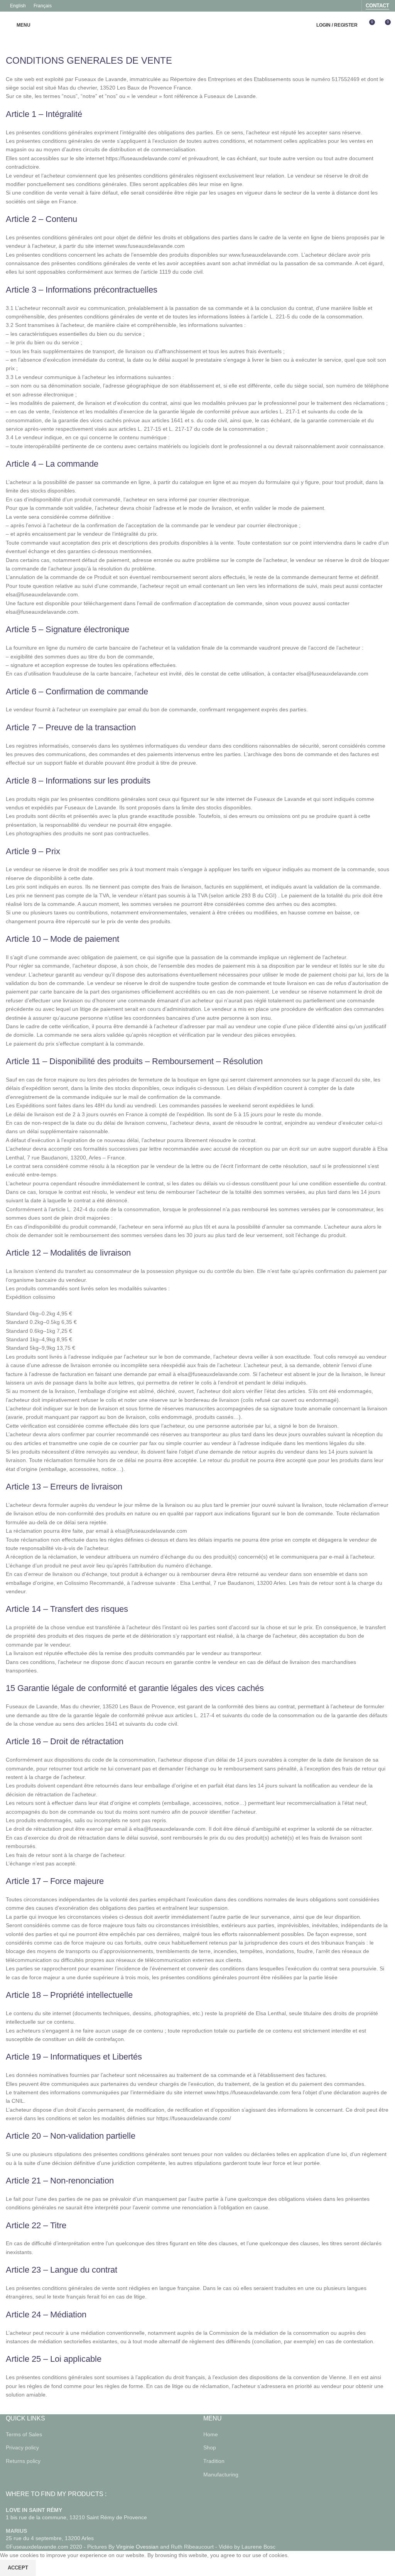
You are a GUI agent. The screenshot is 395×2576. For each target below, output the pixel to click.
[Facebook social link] (343, 6)
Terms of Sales (24, 2434)
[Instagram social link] (353, 6)
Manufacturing (221, 2474)
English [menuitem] (18, 6)
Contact (377, 6)
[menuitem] (18, 6)
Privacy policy (22, 2447)
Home (211, 2434)
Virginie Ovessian (137, 2547)
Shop (210, 2447)
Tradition (214, 2461)
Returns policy (23, 2461)
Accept (18, 2568)
